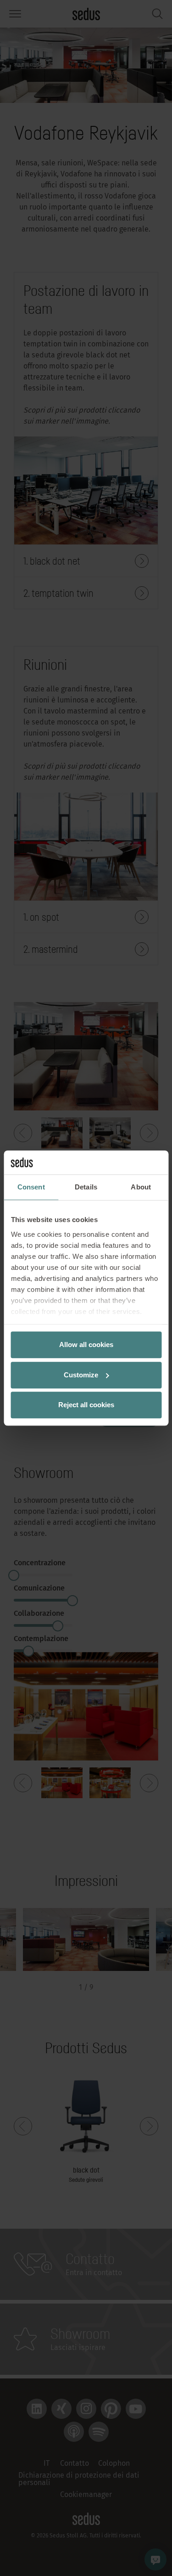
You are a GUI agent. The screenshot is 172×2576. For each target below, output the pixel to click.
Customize (81, 1375)
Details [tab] (86, 1187)
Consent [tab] (31, 1187)
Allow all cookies (86, 1345)
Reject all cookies (86, 1405)
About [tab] (141, 1187)
